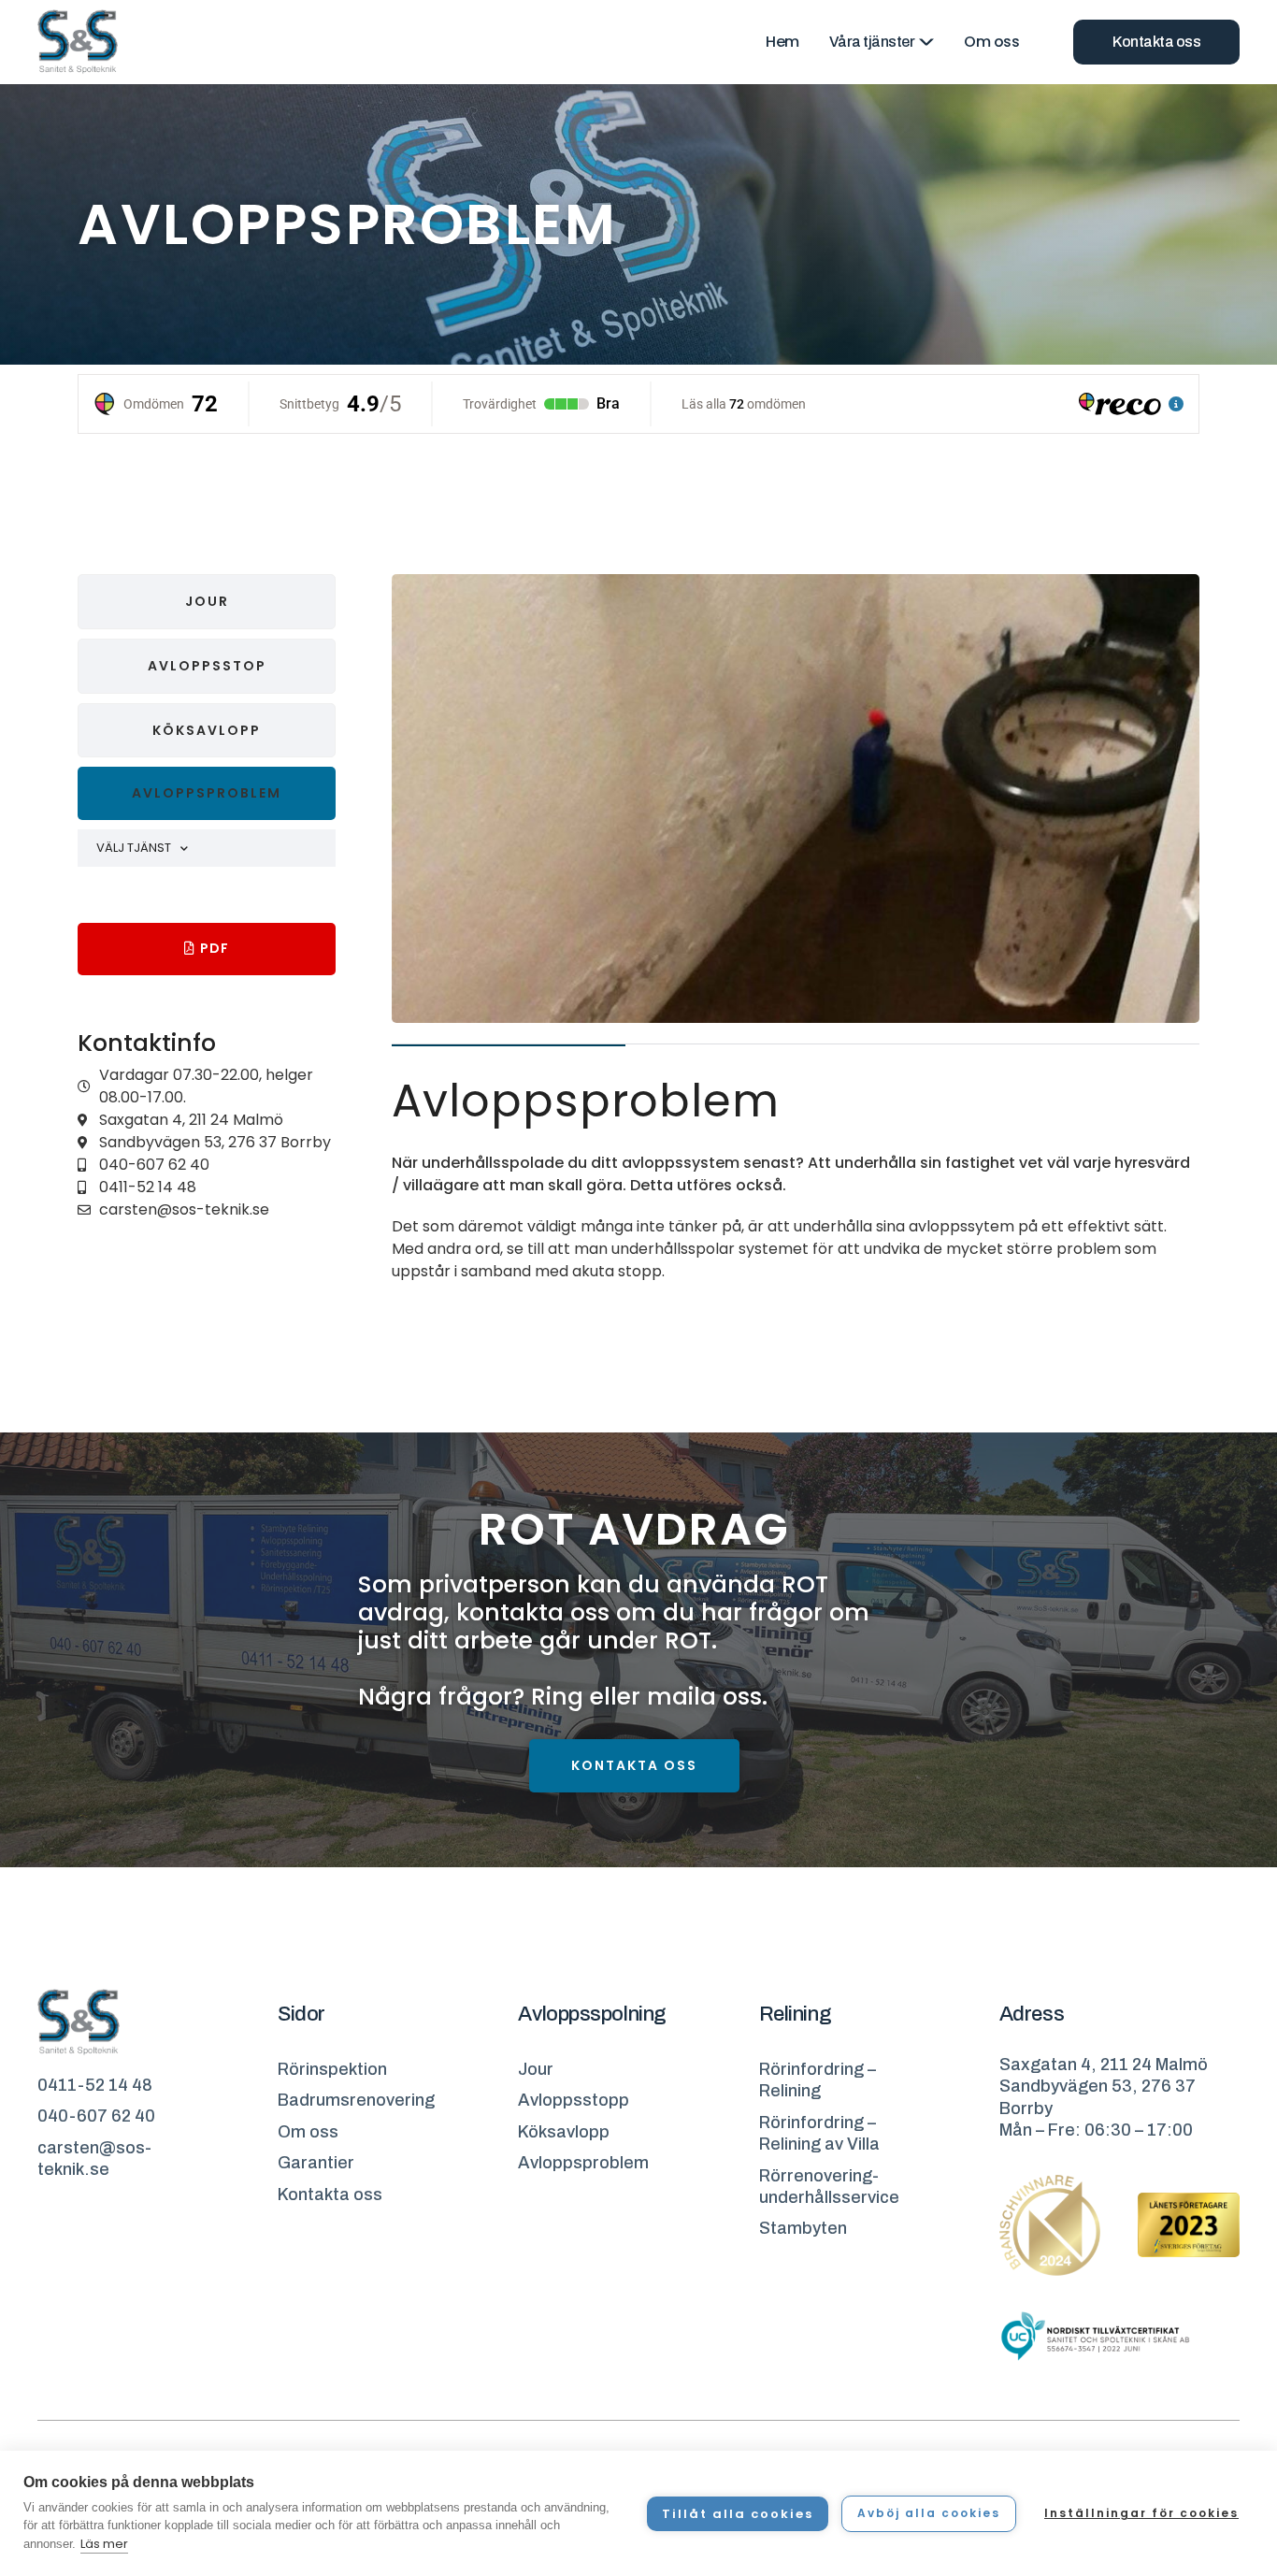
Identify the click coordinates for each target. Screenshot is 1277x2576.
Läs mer (104, 2544)
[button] (207, 793)
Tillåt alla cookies (738, 2514)
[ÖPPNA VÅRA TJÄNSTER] (926, 42)
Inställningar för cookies (1141, 2513)
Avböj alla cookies (929, 2513)
